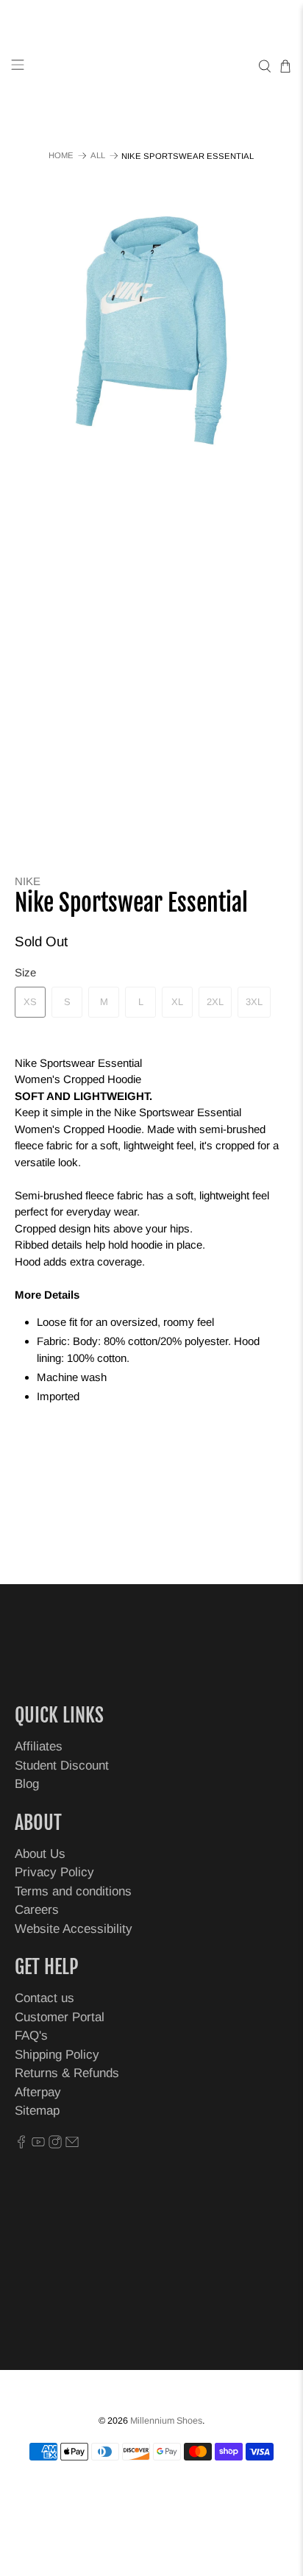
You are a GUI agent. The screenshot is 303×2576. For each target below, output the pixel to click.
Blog (27, 1784)
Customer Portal (60, 2017)
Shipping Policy (57, 2055)
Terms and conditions (73, 1891)
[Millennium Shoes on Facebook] (21, 2144)
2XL (215, 1002)
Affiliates (39, 1746)
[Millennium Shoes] (151, 67)
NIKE (28, 881)
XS (30, 1002)
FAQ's (31, 2036)
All (98, 156)
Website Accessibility (74, 1929)
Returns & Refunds (67, 2073)
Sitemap (37, 2111)
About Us (40, 1854)
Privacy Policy (54, 1872)
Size (25, 972)
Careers (37, 1910)
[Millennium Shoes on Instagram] (55, 2144)
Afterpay (38, 2092)
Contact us (44, 1998)
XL (177, 1002)
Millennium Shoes (166, 2421)
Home (61, 156)
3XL (254, 1002)
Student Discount (62, 1766)
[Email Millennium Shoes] (72, 2144)
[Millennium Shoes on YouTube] (38, 2144)
